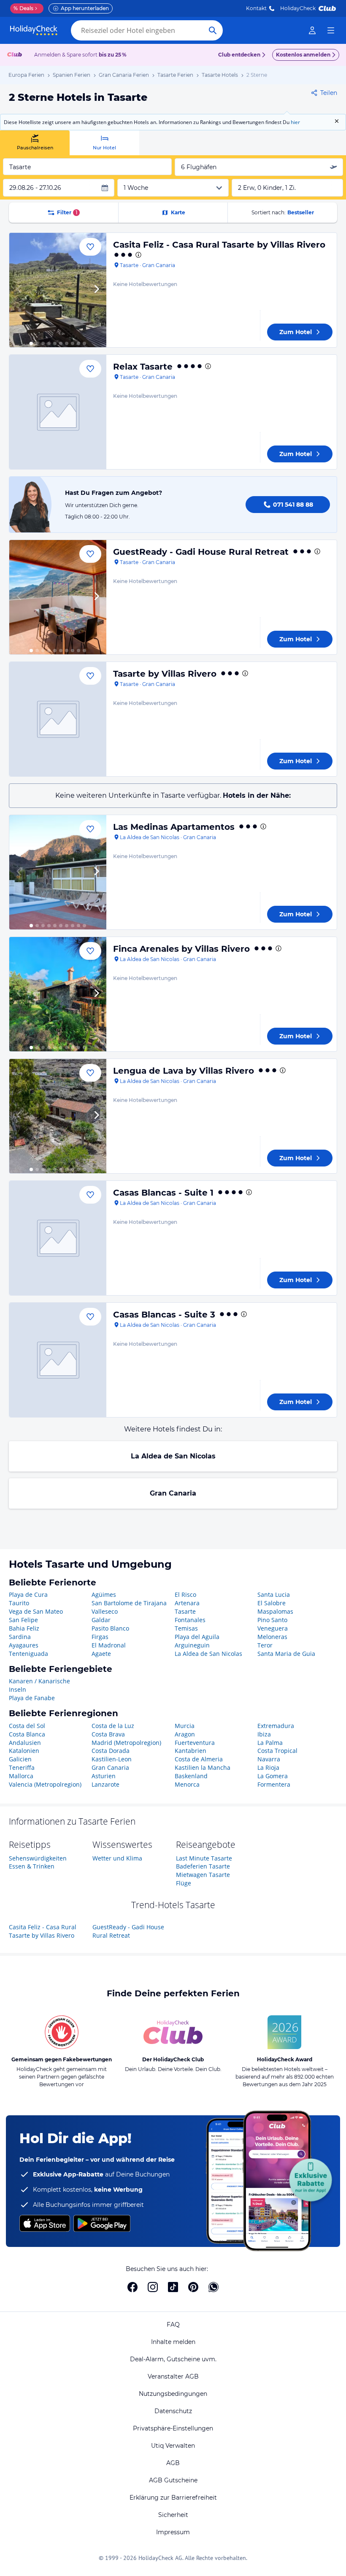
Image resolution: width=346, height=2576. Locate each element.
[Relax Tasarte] (58, 412)
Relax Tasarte (143, 367)
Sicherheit (173, 2515)
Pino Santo (272, 1620)
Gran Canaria (173, 1493)
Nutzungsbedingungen (173, 2394)
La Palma (270, 1743)
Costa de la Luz (113, 1726)
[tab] (35, 143)
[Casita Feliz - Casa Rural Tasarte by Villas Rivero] (58, 290)
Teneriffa (22, 1767)
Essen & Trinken (32, 1866)
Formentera (274, 1784)
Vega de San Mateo (36, 1611)
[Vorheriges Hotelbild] (19, 290)
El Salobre (272, 1603)
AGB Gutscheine (173, 2480)
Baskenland (191, 1776)
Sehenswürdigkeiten (38, 1858)
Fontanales (190, 1620)
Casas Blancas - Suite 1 (163, 1193)
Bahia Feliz (24, 1628)
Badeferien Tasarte (203, 1866)
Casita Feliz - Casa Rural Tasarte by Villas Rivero (219, 245)
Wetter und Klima (117, 1858)
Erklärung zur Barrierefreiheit (173, 2498)
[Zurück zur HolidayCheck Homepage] (34, 30)
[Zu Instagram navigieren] (153, 2287)
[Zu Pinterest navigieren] (193, 2287)
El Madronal (109, 1645)
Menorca (187, 1784)
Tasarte (185, 1611)
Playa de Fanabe (32, 1698)
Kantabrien (191, 1751)
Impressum (173, 2532)
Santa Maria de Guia (286, 1654)
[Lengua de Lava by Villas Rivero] (58, 1116)
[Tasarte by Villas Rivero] (58, 719)
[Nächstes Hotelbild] (96, 290)
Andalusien (25, 1743)
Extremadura (276, 1726)
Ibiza (264, 1734)
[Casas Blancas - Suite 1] (58, 1238)
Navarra (269, 1759)
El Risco (185, 1594)
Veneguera (273, 1628)
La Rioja (268, 1767)
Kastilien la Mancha (203, 1767)
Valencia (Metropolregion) (45, 1784)
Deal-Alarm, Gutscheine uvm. (173, 2359)
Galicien (20, 1759)
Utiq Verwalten (173, 2446)
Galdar (101, 1620)
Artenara (187, 1603)
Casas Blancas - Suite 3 (164, 1315)
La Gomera (273, 1776)
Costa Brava (108, 1734)
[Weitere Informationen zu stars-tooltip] (138, 255)
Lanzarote (105, 1784)
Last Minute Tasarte (204, 1858)
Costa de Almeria (199, 1759)
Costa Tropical (277, 1751)
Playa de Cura (28, 1594)
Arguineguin (192, 1645)
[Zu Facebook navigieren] (132, 2287)
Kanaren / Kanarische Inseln (39, 1685)
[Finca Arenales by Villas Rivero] (58, 994)
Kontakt (256, 8)
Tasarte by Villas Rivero (165, 674)
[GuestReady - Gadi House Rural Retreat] (58, 597)
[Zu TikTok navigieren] (173, 2287)
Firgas (100, 1637)
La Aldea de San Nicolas (173, 1456)
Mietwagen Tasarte (203, 1875)
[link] (312, 30)
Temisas (186, 1628)
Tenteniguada (28, 1654)
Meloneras (272, 1637)
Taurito (19, 1603)
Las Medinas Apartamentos (174, 827)
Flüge (184, 1883)
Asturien (104, 1776)
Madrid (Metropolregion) (126, 1743)
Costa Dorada (111, 1751)
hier (295, 122)
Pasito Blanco (110, 1628)
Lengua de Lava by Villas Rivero (184, 1071)
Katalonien (24, 1751)
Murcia (185, 1726)
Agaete (101, 1654)
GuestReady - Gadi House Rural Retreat (201, 552)
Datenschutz (173, 2411)
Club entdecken (239, 55)
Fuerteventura (195, 1743)
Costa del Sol (27, 1726)
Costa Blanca (27, 1734)
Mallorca (21, 1776)
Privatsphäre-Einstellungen (173, 2428)
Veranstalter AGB (173, 2376)
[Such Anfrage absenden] (213, 30)
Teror (265, 1645)
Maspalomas (275, 1611)
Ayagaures (24, 1645)
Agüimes (104, 1594)
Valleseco (105, 1611)
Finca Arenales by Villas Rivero (181, 949)
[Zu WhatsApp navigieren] (214, 2287)
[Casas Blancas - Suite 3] (58, 1360)
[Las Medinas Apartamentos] (58, 872)
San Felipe (23, 1620)
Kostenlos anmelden (303, 55)
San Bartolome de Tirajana (129, 1603)
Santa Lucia (274, 1594)
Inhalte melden (173, 2342)
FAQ (173, 2325)
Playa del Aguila (197, 1637)
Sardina (20, 1637)
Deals (23, 8)
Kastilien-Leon (112, 1759)
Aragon (185, 1734)
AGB (173, 2463)
